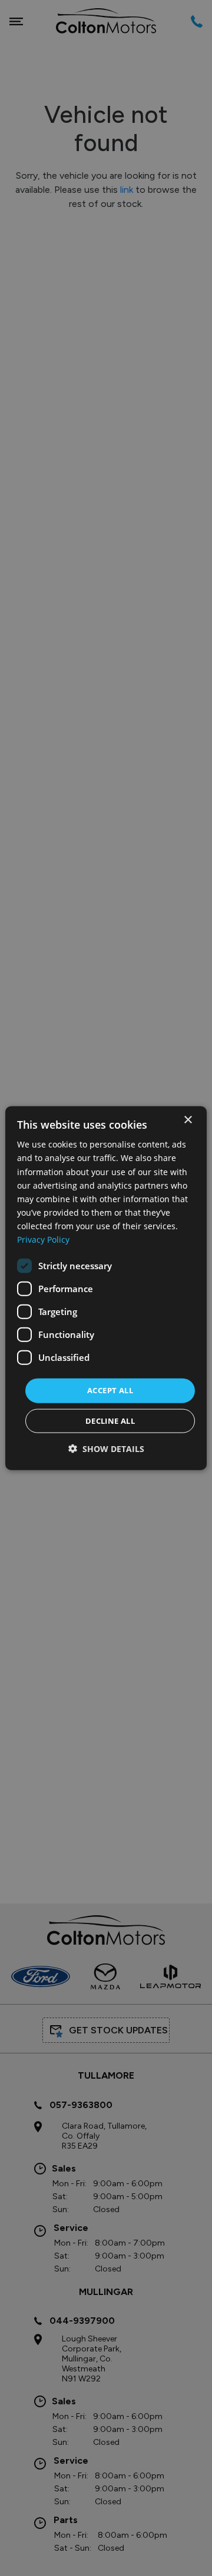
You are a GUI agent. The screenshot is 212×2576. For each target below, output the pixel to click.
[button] (106, 1448)
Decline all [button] (110, 1420)
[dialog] (106, 1288)
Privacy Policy (43, 1240)
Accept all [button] (110, 1390)
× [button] (188, 1120)
